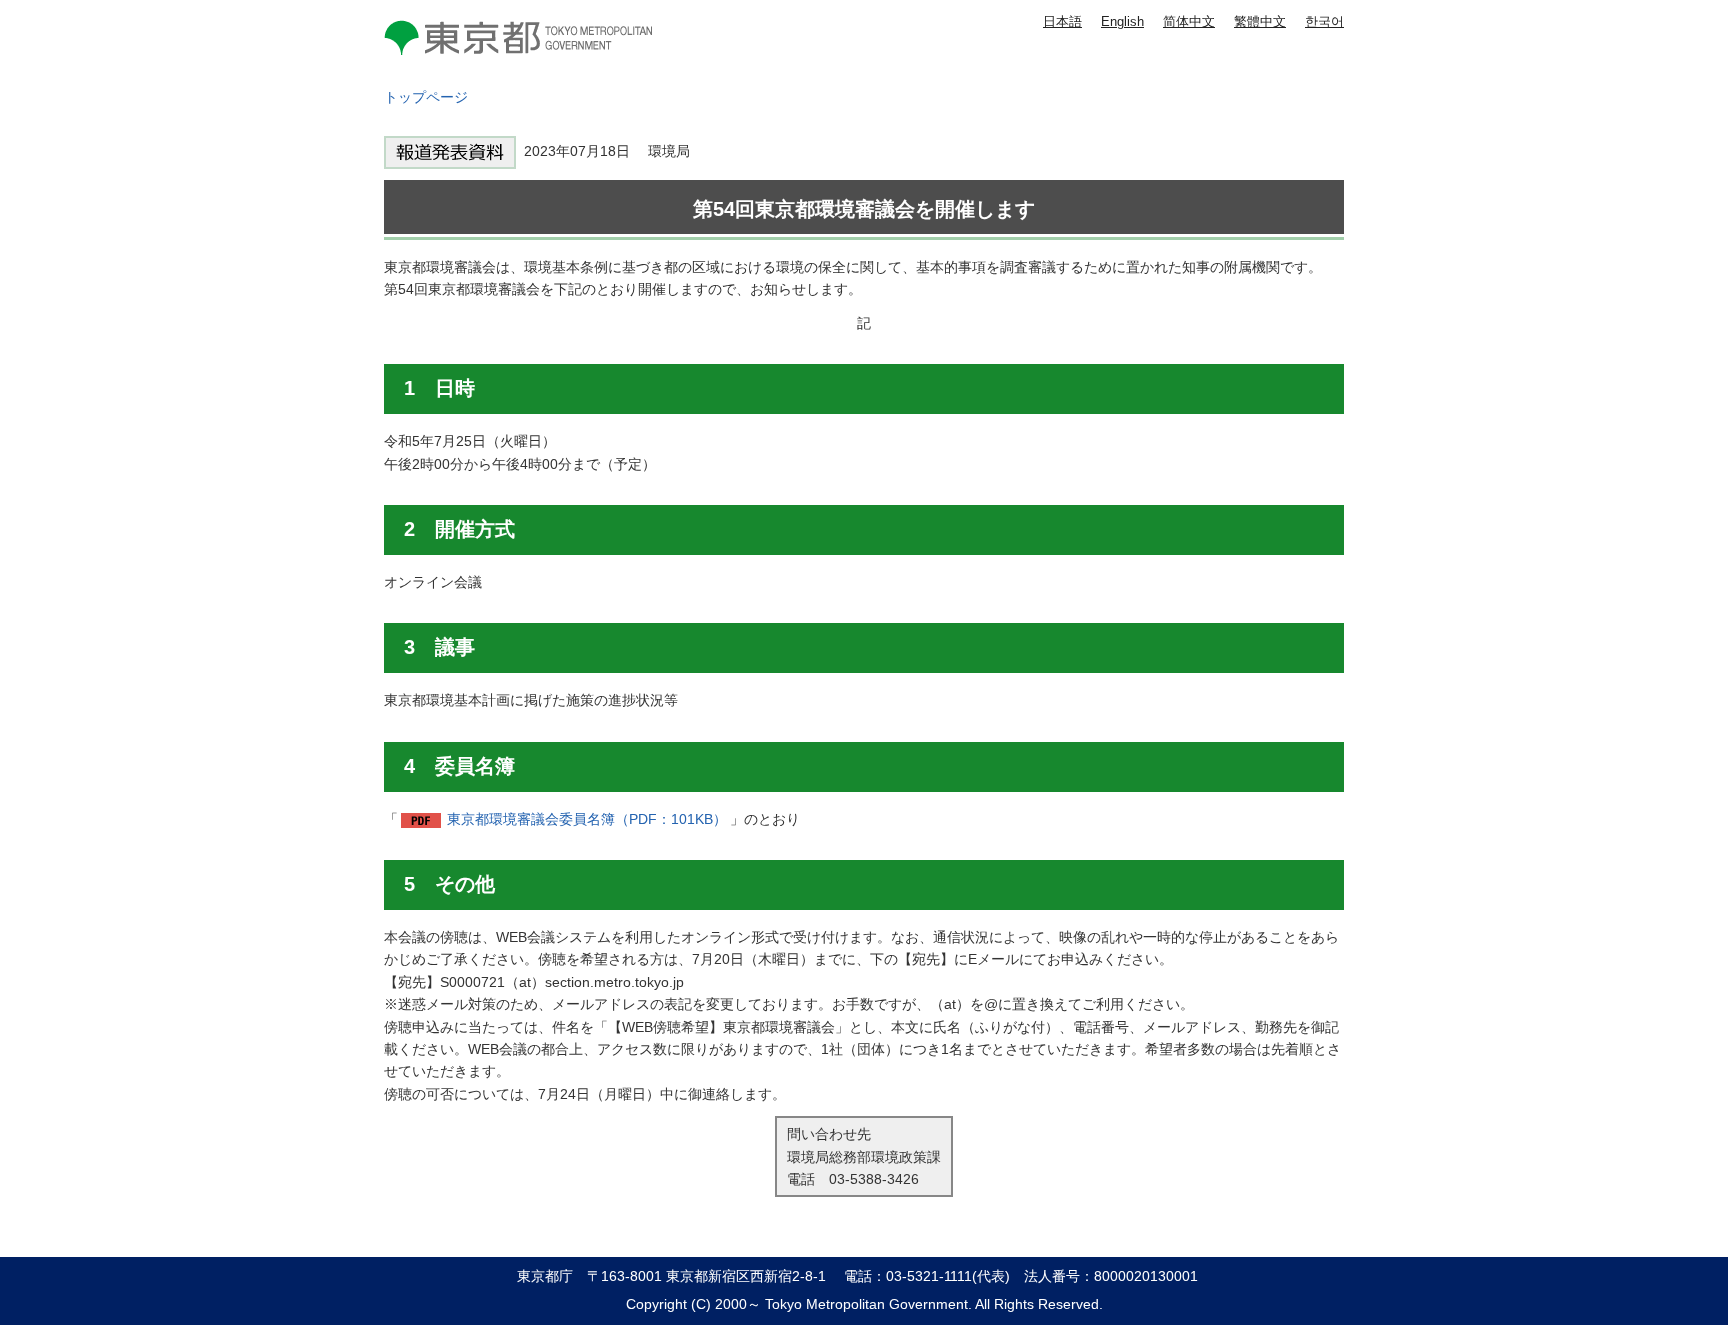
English (1122, 21)
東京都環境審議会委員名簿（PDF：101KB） (587, 819)
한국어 (1324, 21)
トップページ (426, 97)
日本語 (1062, 21)
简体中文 (1189, 21)
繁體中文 (1260, 21)
